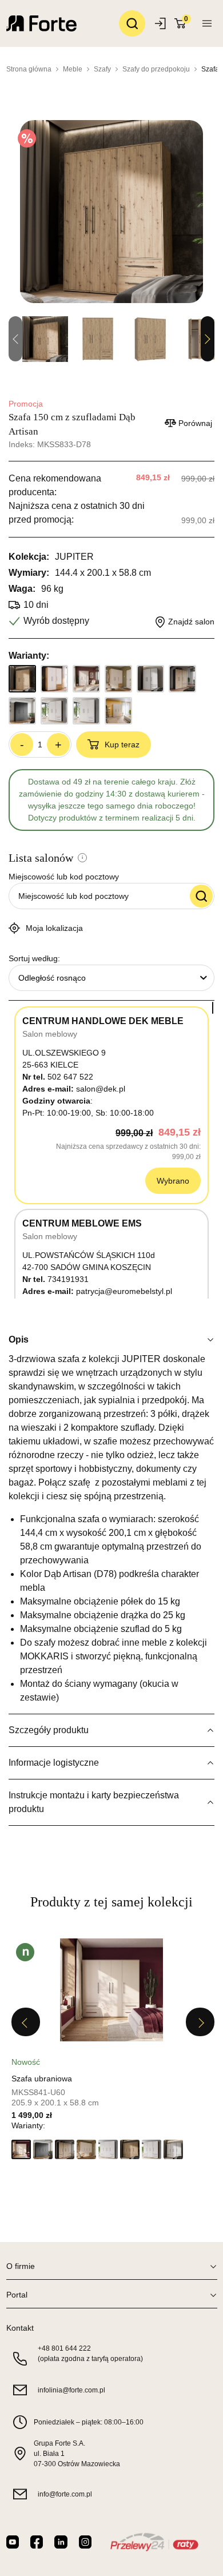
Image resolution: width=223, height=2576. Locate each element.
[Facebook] (37, 2542)
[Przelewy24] (154, 2542)
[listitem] (111, 2052)
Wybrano (173, 1181)
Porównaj (195, 423)
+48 (64, 2348)
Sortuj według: (34, 958)
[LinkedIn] (61, 2542)
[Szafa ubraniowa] (111, 1990)
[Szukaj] (132, 23)
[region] (111, 1150)
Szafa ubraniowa (42, 2079)
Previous (26, 2022)
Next (208, 339)
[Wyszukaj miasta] (201, 896)
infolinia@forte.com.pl (71, 2390)
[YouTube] (13, 2542)
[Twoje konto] (207, 23)
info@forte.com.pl (65, 2494)
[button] (21, 2149)
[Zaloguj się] (162, 23)
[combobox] (111, 978)
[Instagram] (85, 2542)
